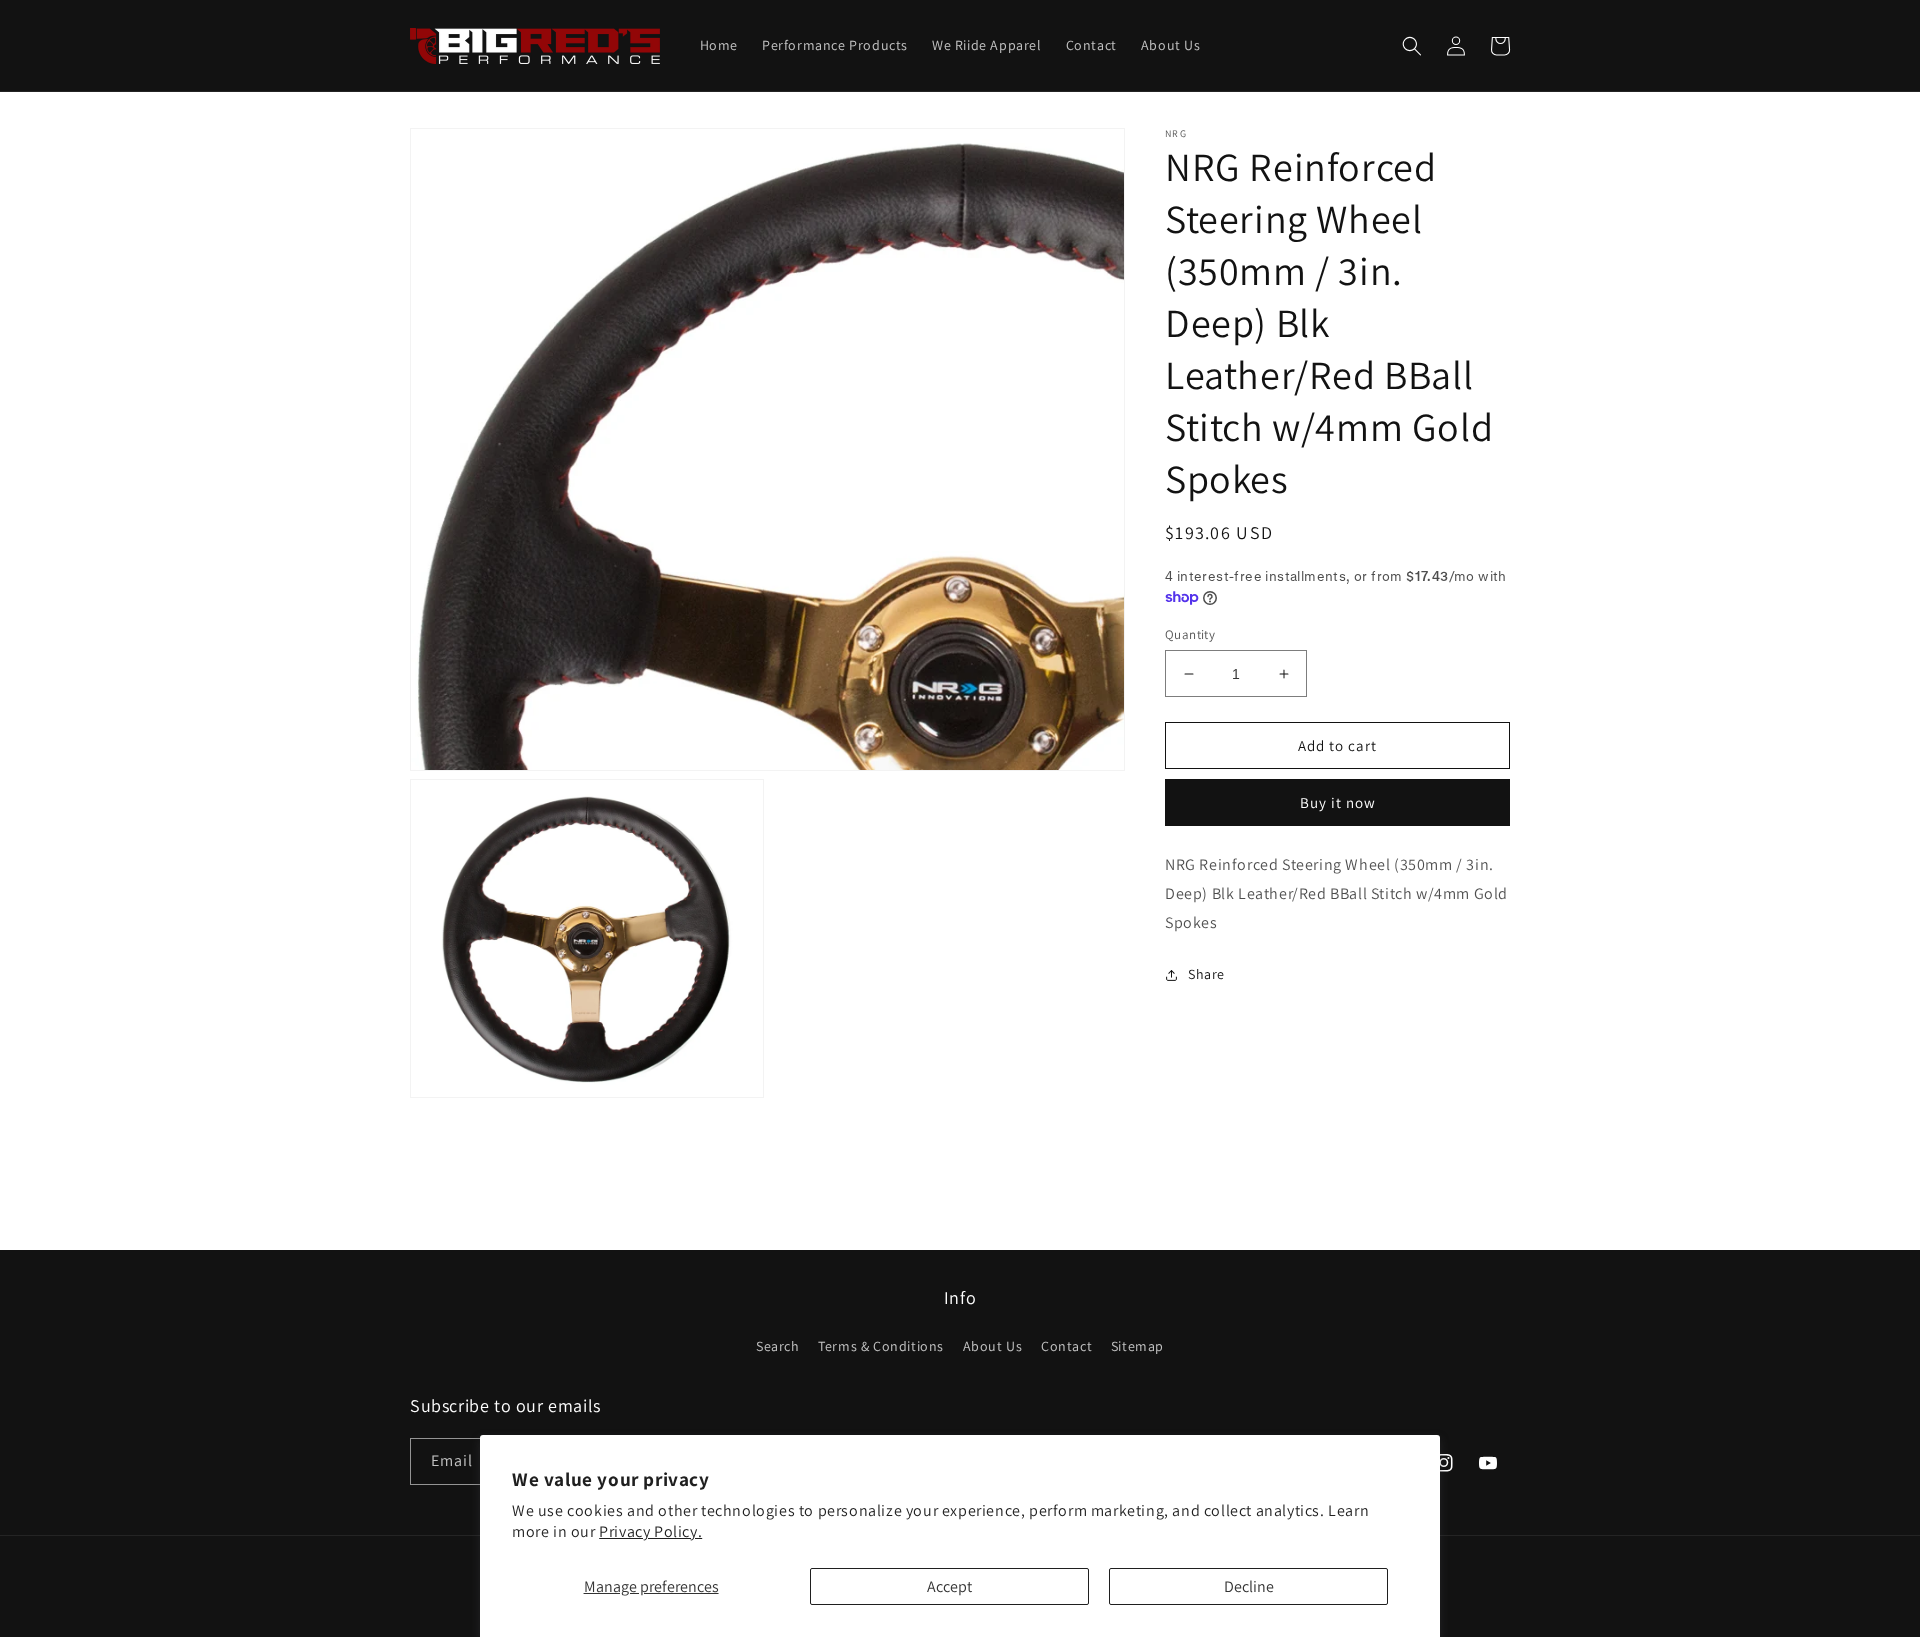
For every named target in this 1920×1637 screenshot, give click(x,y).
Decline (1249, 1586)
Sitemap (1137, 1346)
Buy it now (1338, 802)
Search (778, 1346)
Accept (949, 1586)
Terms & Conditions (881, 1346)
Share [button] (1206, 975)
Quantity (1190, 634)
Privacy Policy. (650, 1531)
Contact (1066, 1346)
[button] (1412, 46)
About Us (993, 1346)
